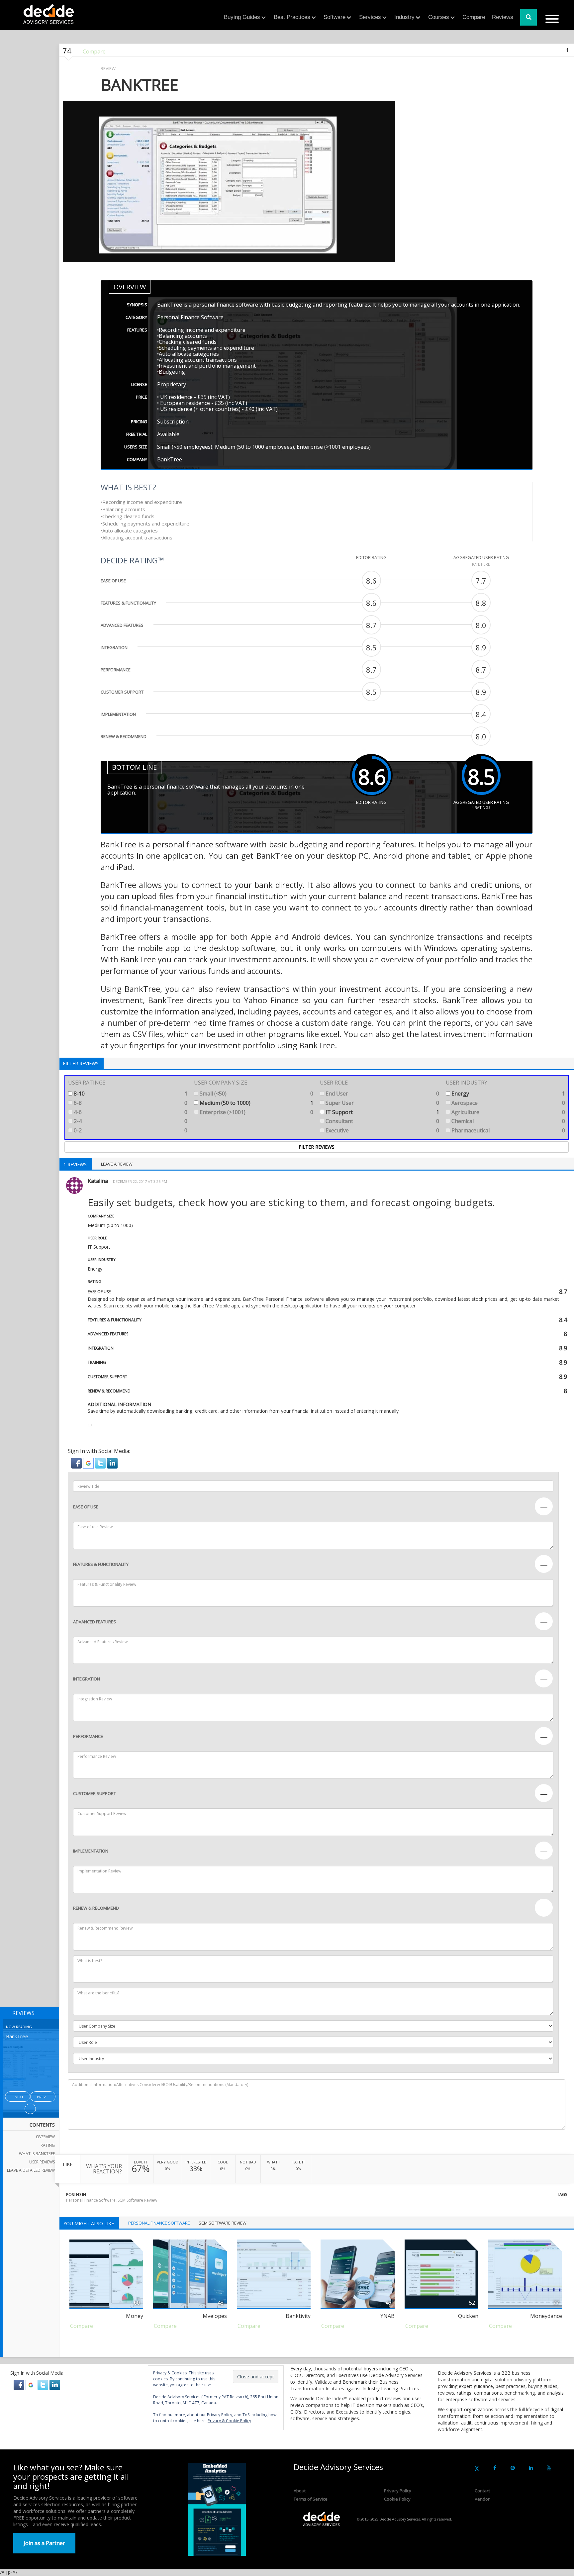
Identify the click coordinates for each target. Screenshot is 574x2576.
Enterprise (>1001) (256, 1112)
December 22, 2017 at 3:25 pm (140, 1181)
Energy (508, 1094)
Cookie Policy (397, 2499)
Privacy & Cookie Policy (229, 2421)
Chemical (508, 1121)
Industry (404, 17)
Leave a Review (117, 1164)
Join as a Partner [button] (44, 2543)
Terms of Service (311, 2499)
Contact (482, 2491)
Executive (382, 1130)
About (300, 2491)
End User (382, 1094)
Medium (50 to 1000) (256, 1103)
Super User (382, 1103)
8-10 (130, 1094)
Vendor (482, 2499)
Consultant (382, 1121)
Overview (45, 2137)
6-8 (130, 1103)
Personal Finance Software (91, 2200)
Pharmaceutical (508, 1130)
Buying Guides (242, 17)
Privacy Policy (398, 2491)
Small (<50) (256, 1094)
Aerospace (508, 1103)
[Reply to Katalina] (90, 1425)
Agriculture (508, 1112)
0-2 (130, 1130)
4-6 (130, 1112)
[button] (77, 1463)
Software (335, 17)
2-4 (130, 1121)
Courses (439, 17)
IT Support (382, 1112)
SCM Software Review (137, 2200)
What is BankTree (37, 2154)
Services (370, 17)
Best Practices (292, 17)
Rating (48, 2145)
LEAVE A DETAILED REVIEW (31, 2170)
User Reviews (42, 2162)
